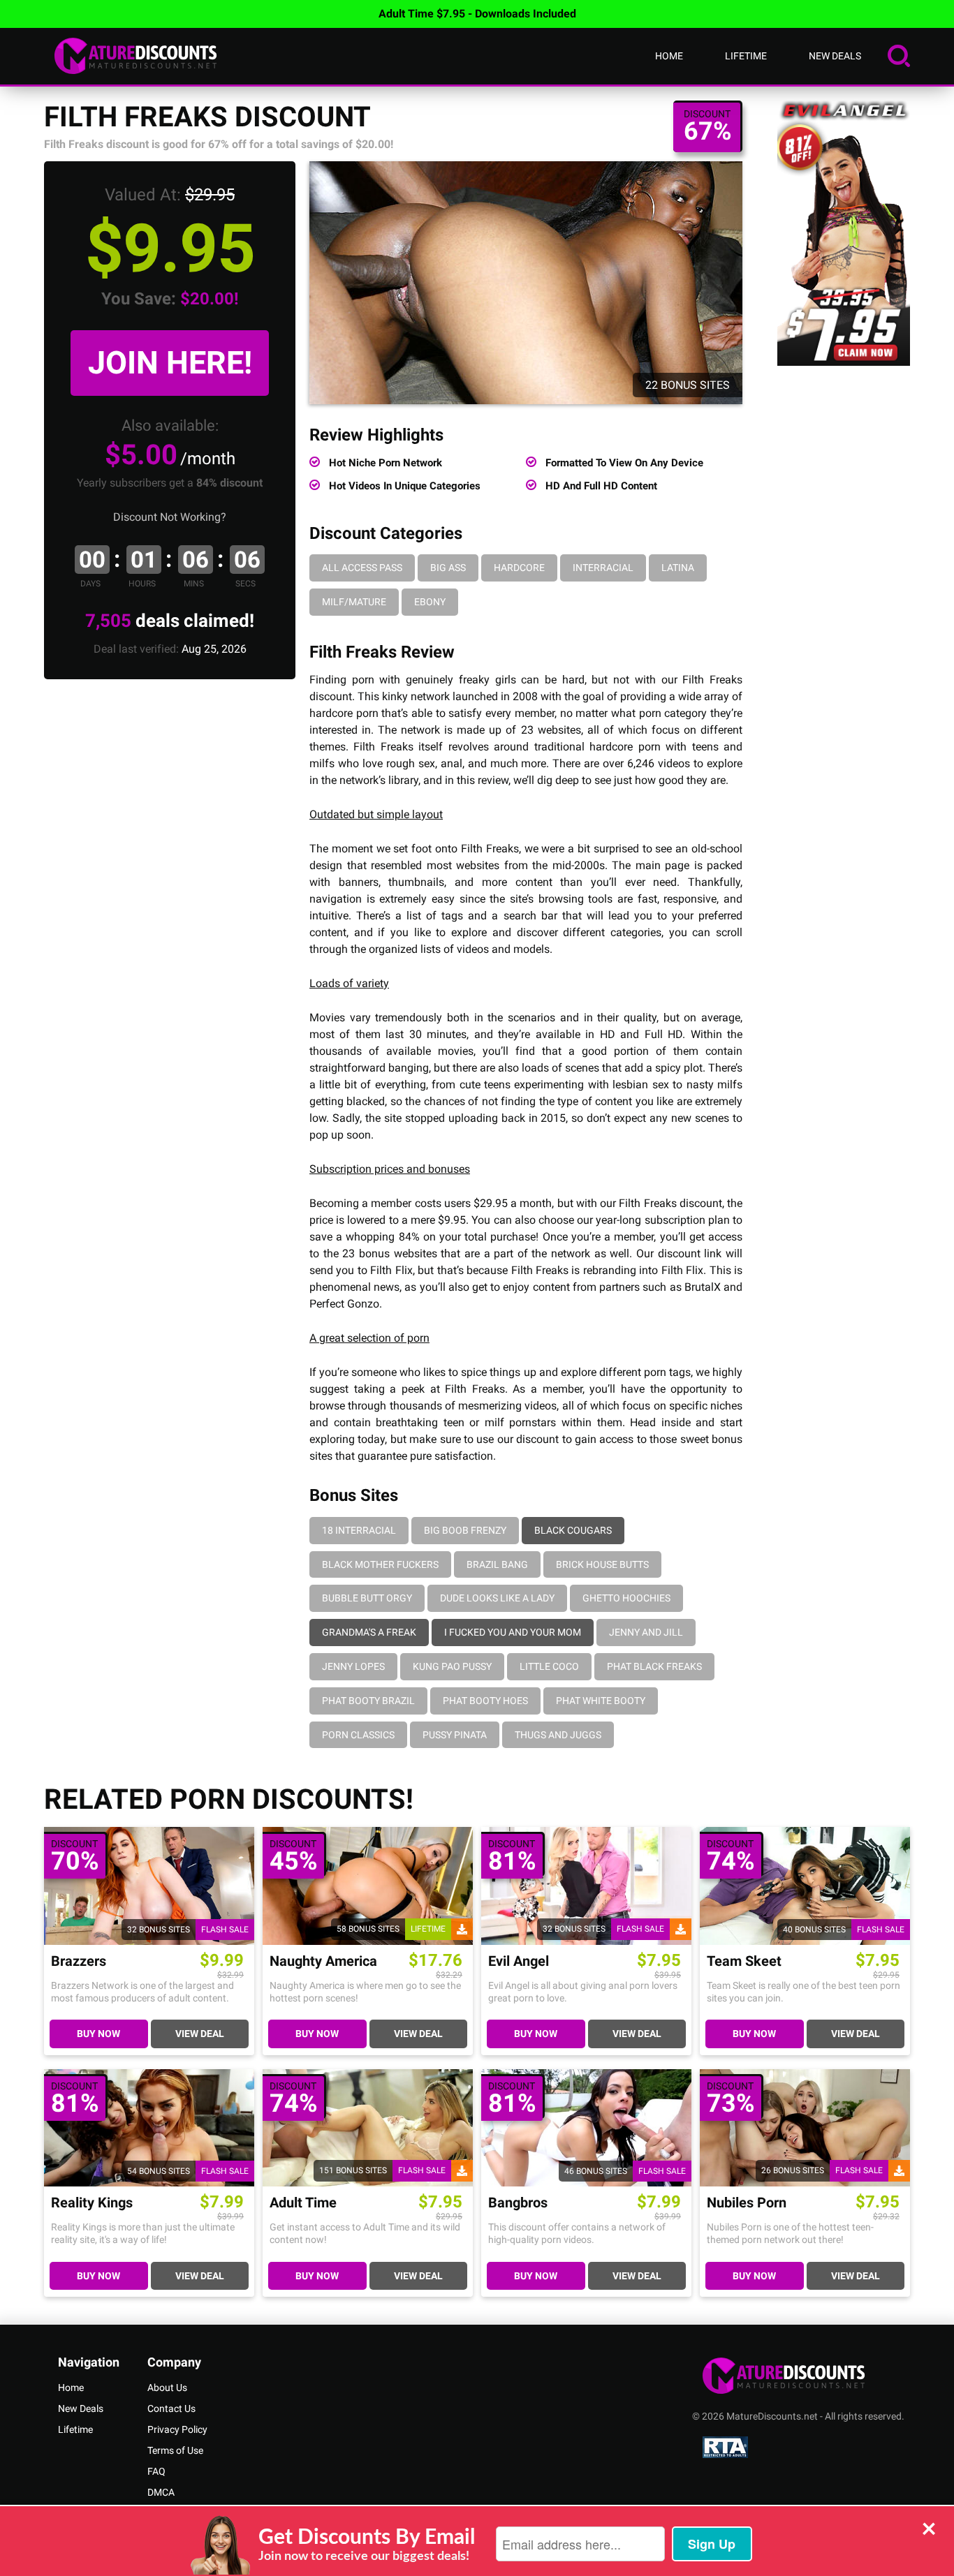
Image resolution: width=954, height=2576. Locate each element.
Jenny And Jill (646, 1632)
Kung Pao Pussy (452, 1666)
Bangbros (518, 2203)
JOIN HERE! (170, 363)
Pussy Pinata (455, 1735)
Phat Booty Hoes (485, 1701)
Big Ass (448, 568)
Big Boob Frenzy (465, 1530)
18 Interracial (359, 1530)
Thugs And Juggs (558, 1735)
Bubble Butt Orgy (367, 1598)
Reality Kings (92, 2203)
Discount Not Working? (170, 517)
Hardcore (519, 568)
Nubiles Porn (747, 2203)
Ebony (430, 602)
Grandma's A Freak (369, 1632)
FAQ (156, 2471)
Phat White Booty (601, 1701)
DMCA (161, 2492)
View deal (200, 2034)
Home (669, 56)
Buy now (98, 2034)
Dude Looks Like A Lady (497, 1598)
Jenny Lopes (353, 1666)
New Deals (835, 56)
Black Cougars (573, 1530)
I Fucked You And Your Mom (513, 1632)
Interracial (603, 568)
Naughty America (323, 1961)
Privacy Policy (177, 2429)
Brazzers (79, 1961)
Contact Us (171, 2408)
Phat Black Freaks (654, 1666)
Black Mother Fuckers (380, 1564)
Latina (678, 568)
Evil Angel (519, 1961)
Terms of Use (175, 2450)
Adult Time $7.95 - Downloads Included (477, 14)
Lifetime (746, 56)
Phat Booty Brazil (368, 1701)
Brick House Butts (602, 1564)
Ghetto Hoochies (626, 1598)
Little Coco (549, 1666)
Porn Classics (358, 1735)
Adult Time (303, 2203)
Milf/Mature (354, 602)
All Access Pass (362, 568)
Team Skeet (744, 1961)
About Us (167, 2388)
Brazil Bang (497, 1564)
